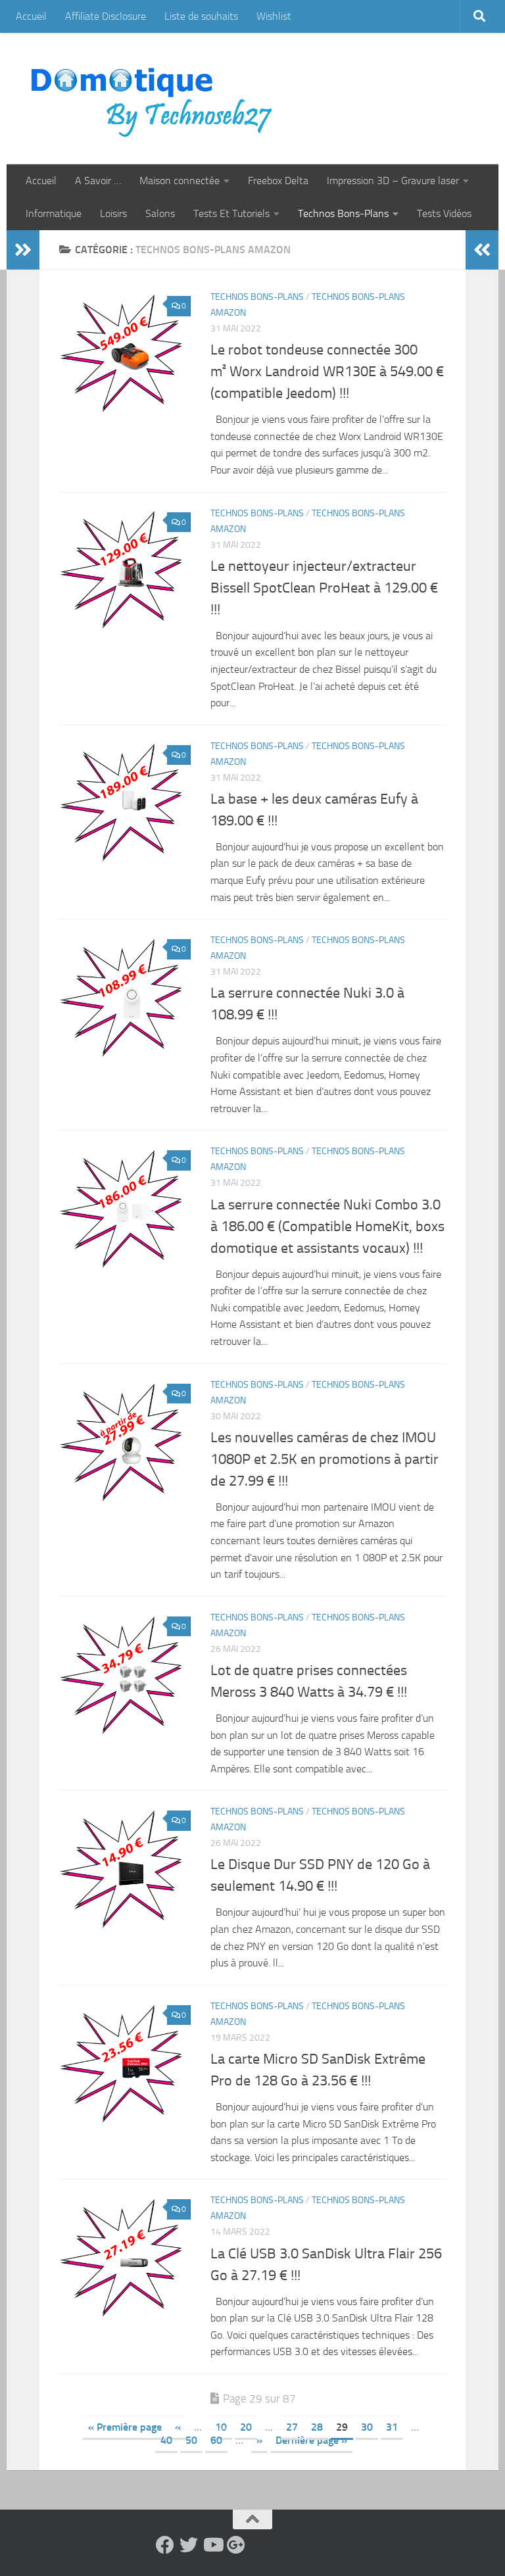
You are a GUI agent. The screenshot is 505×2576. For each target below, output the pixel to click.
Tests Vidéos (444, 213)
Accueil (31, 16)
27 (292, 2427)
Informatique (54, 213)
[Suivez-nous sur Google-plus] (236, 2545)
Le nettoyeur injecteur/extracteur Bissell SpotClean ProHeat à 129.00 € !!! (324, 588)
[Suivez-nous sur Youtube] (212, 2545)
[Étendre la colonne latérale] (23, 250)
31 (392, 2427)
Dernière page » (311, 2440)
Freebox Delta (278, 181)
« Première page (125, 2427)
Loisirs (113, 213)
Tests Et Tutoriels (231, 213)
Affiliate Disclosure (106, 16)
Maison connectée (180, 181)
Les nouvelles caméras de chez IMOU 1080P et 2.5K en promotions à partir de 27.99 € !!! (325, 1459)
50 (191, 2440)
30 (367, 2427)
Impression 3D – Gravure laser (393, 181)
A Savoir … (98, 181)
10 (221, 2427)
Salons (160, 213)
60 (216, 2440)
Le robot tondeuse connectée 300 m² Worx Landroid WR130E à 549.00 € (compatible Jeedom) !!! (327, 372)
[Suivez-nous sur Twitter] (189, 2545)
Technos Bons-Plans (343, 213)
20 (246, 2427)
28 (317, 2427)
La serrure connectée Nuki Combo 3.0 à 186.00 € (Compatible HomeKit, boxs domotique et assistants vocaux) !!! (327, 1227)
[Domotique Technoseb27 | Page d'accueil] (155, 99)
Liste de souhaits (201, 16)
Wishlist (274, 16)
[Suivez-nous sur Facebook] (165, 2545)
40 (166, 2440)
